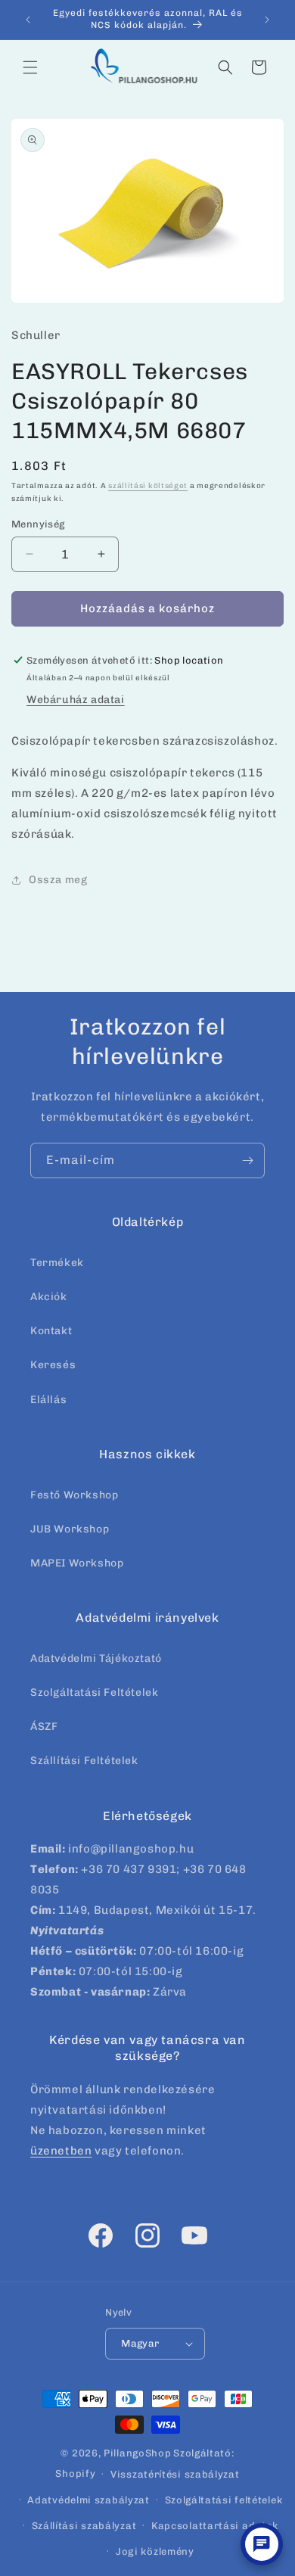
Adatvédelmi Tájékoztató (96, 1658)
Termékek (57, 1263)
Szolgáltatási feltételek (224, 2500)
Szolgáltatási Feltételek (94, 1692)
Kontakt (51, 1331)
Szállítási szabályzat (84, 2526)
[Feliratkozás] (247, 1160)
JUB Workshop (70, 1529)
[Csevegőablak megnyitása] (262, 2544)
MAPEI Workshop (77, 1563)
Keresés (53, 1365)
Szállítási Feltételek (84, 1761)
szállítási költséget (148, 486)
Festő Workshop (74, 1495)
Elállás (48, 1400)
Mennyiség (38, 524)
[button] (30, 67)
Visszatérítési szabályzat (175, 2474)
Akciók (49, 1297)
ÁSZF (44, 1727)
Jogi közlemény (155, 2551)
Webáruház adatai (76, 700)
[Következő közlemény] (267, 20)
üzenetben (61, 2151)
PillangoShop (137, 2453)
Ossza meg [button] (58, 880)
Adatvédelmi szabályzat (88, 2500)
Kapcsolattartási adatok (215, 2526)
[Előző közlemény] (28, 20)
